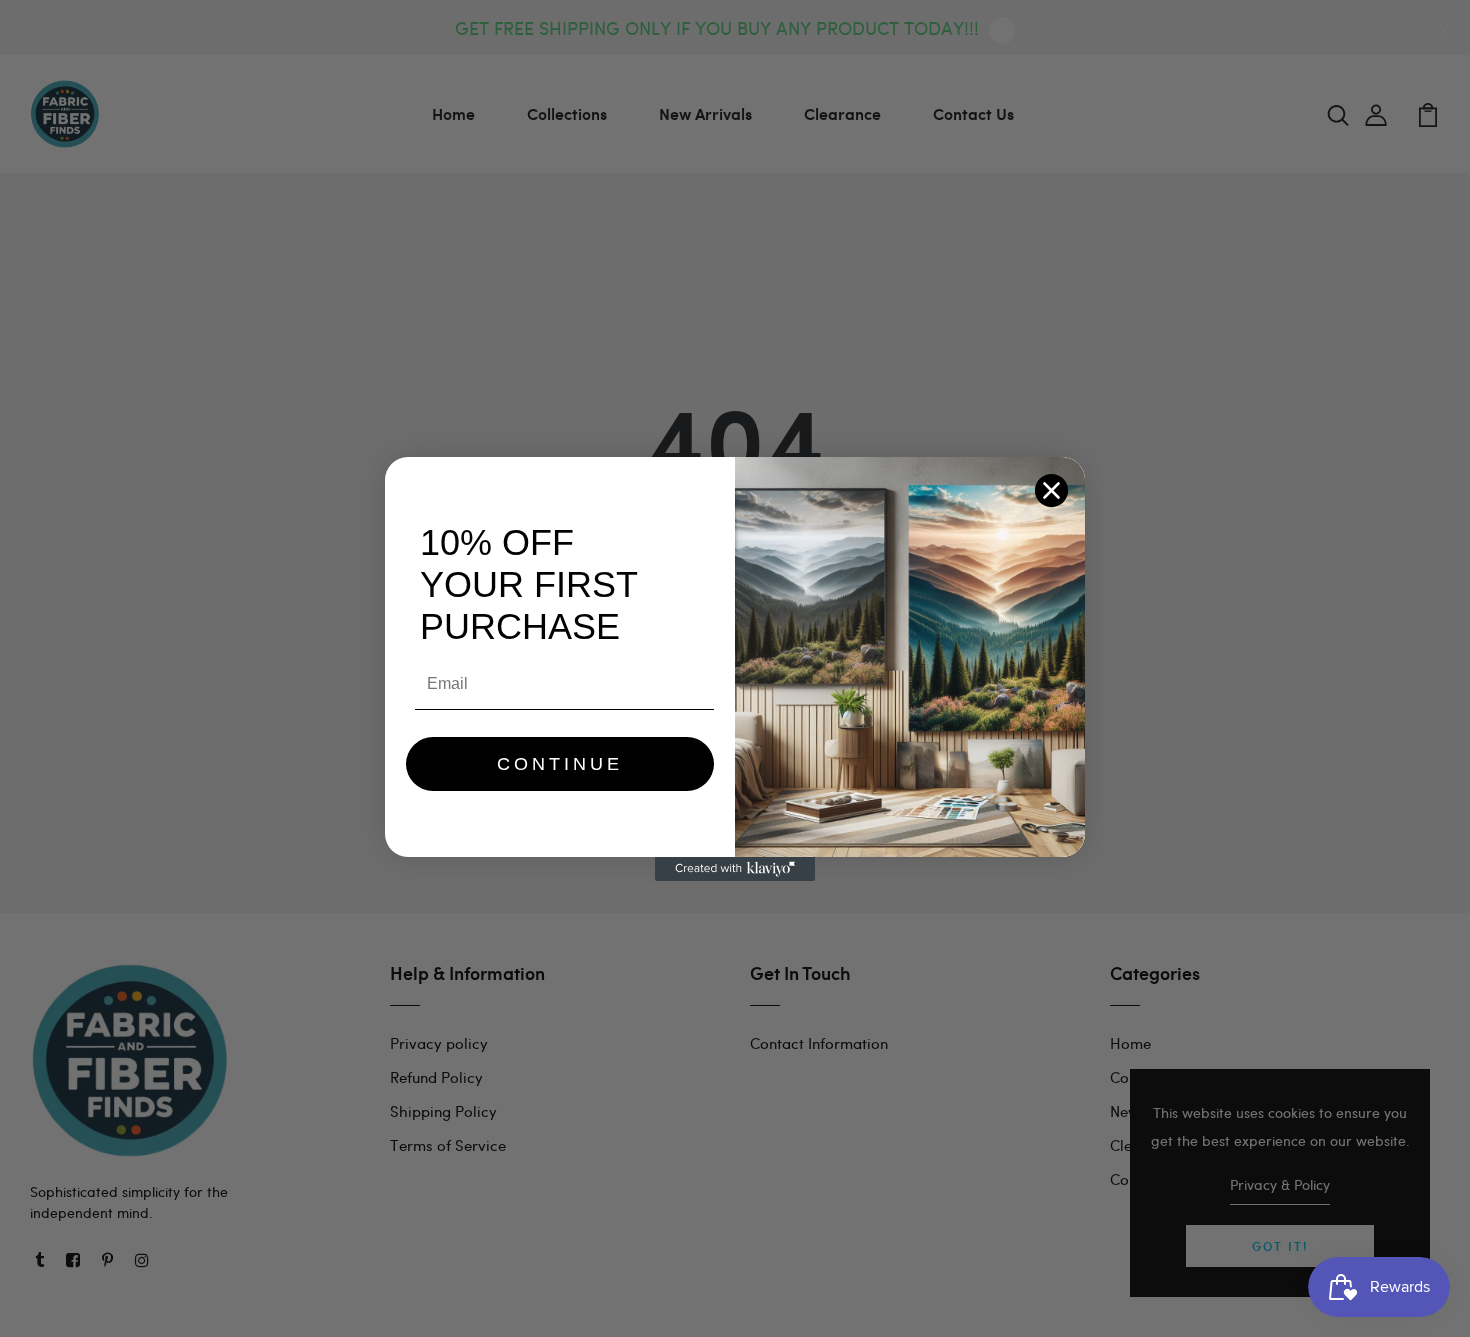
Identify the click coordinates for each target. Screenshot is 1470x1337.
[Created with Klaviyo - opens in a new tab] (735, 869)
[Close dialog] (1051, 490)
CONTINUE (560, 764)
